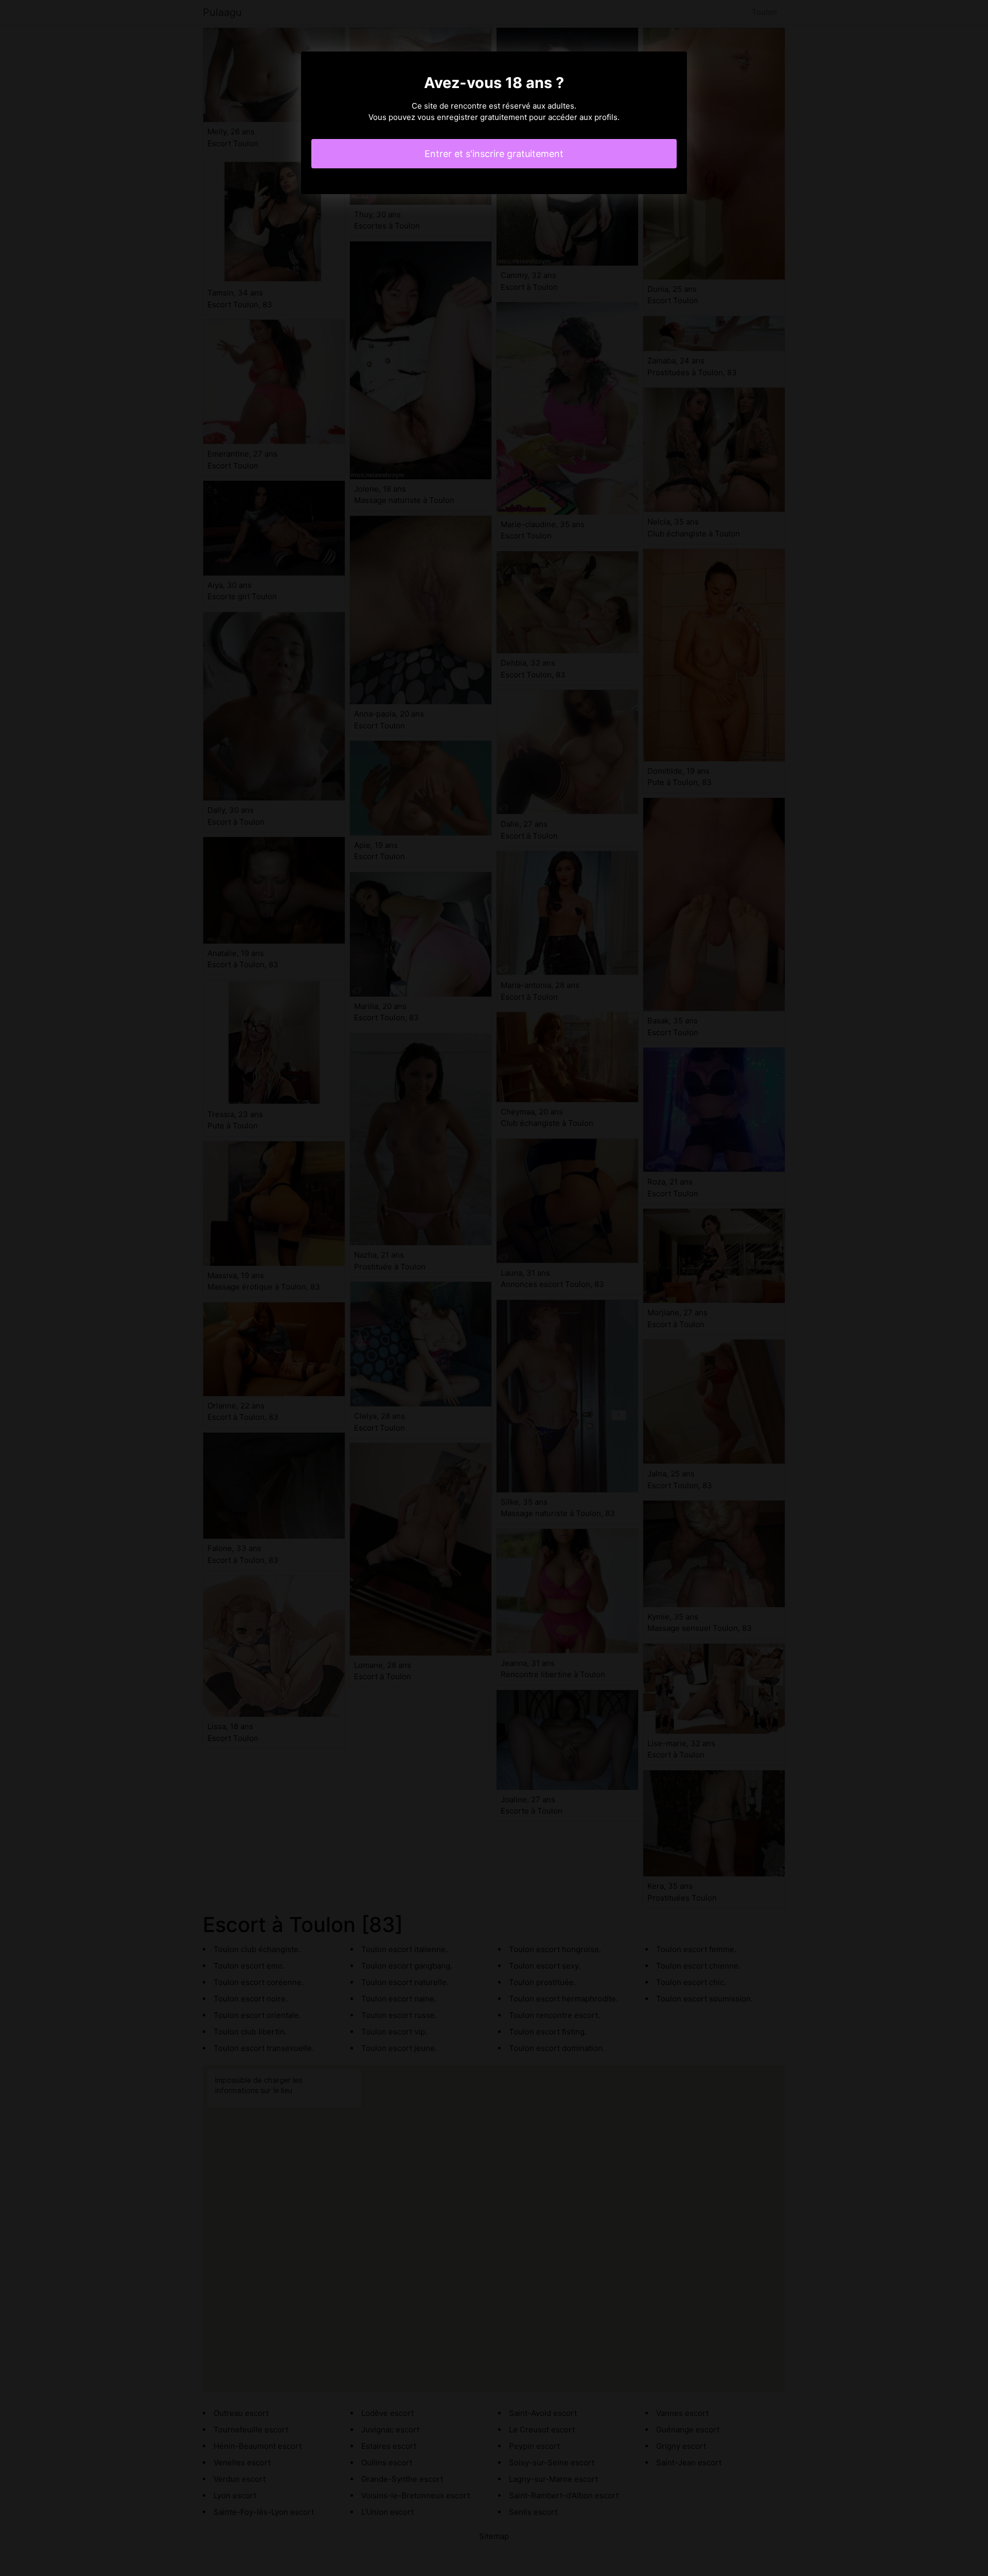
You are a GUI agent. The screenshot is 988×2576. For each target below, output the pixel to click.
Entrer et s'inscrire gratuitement (494, 154)
